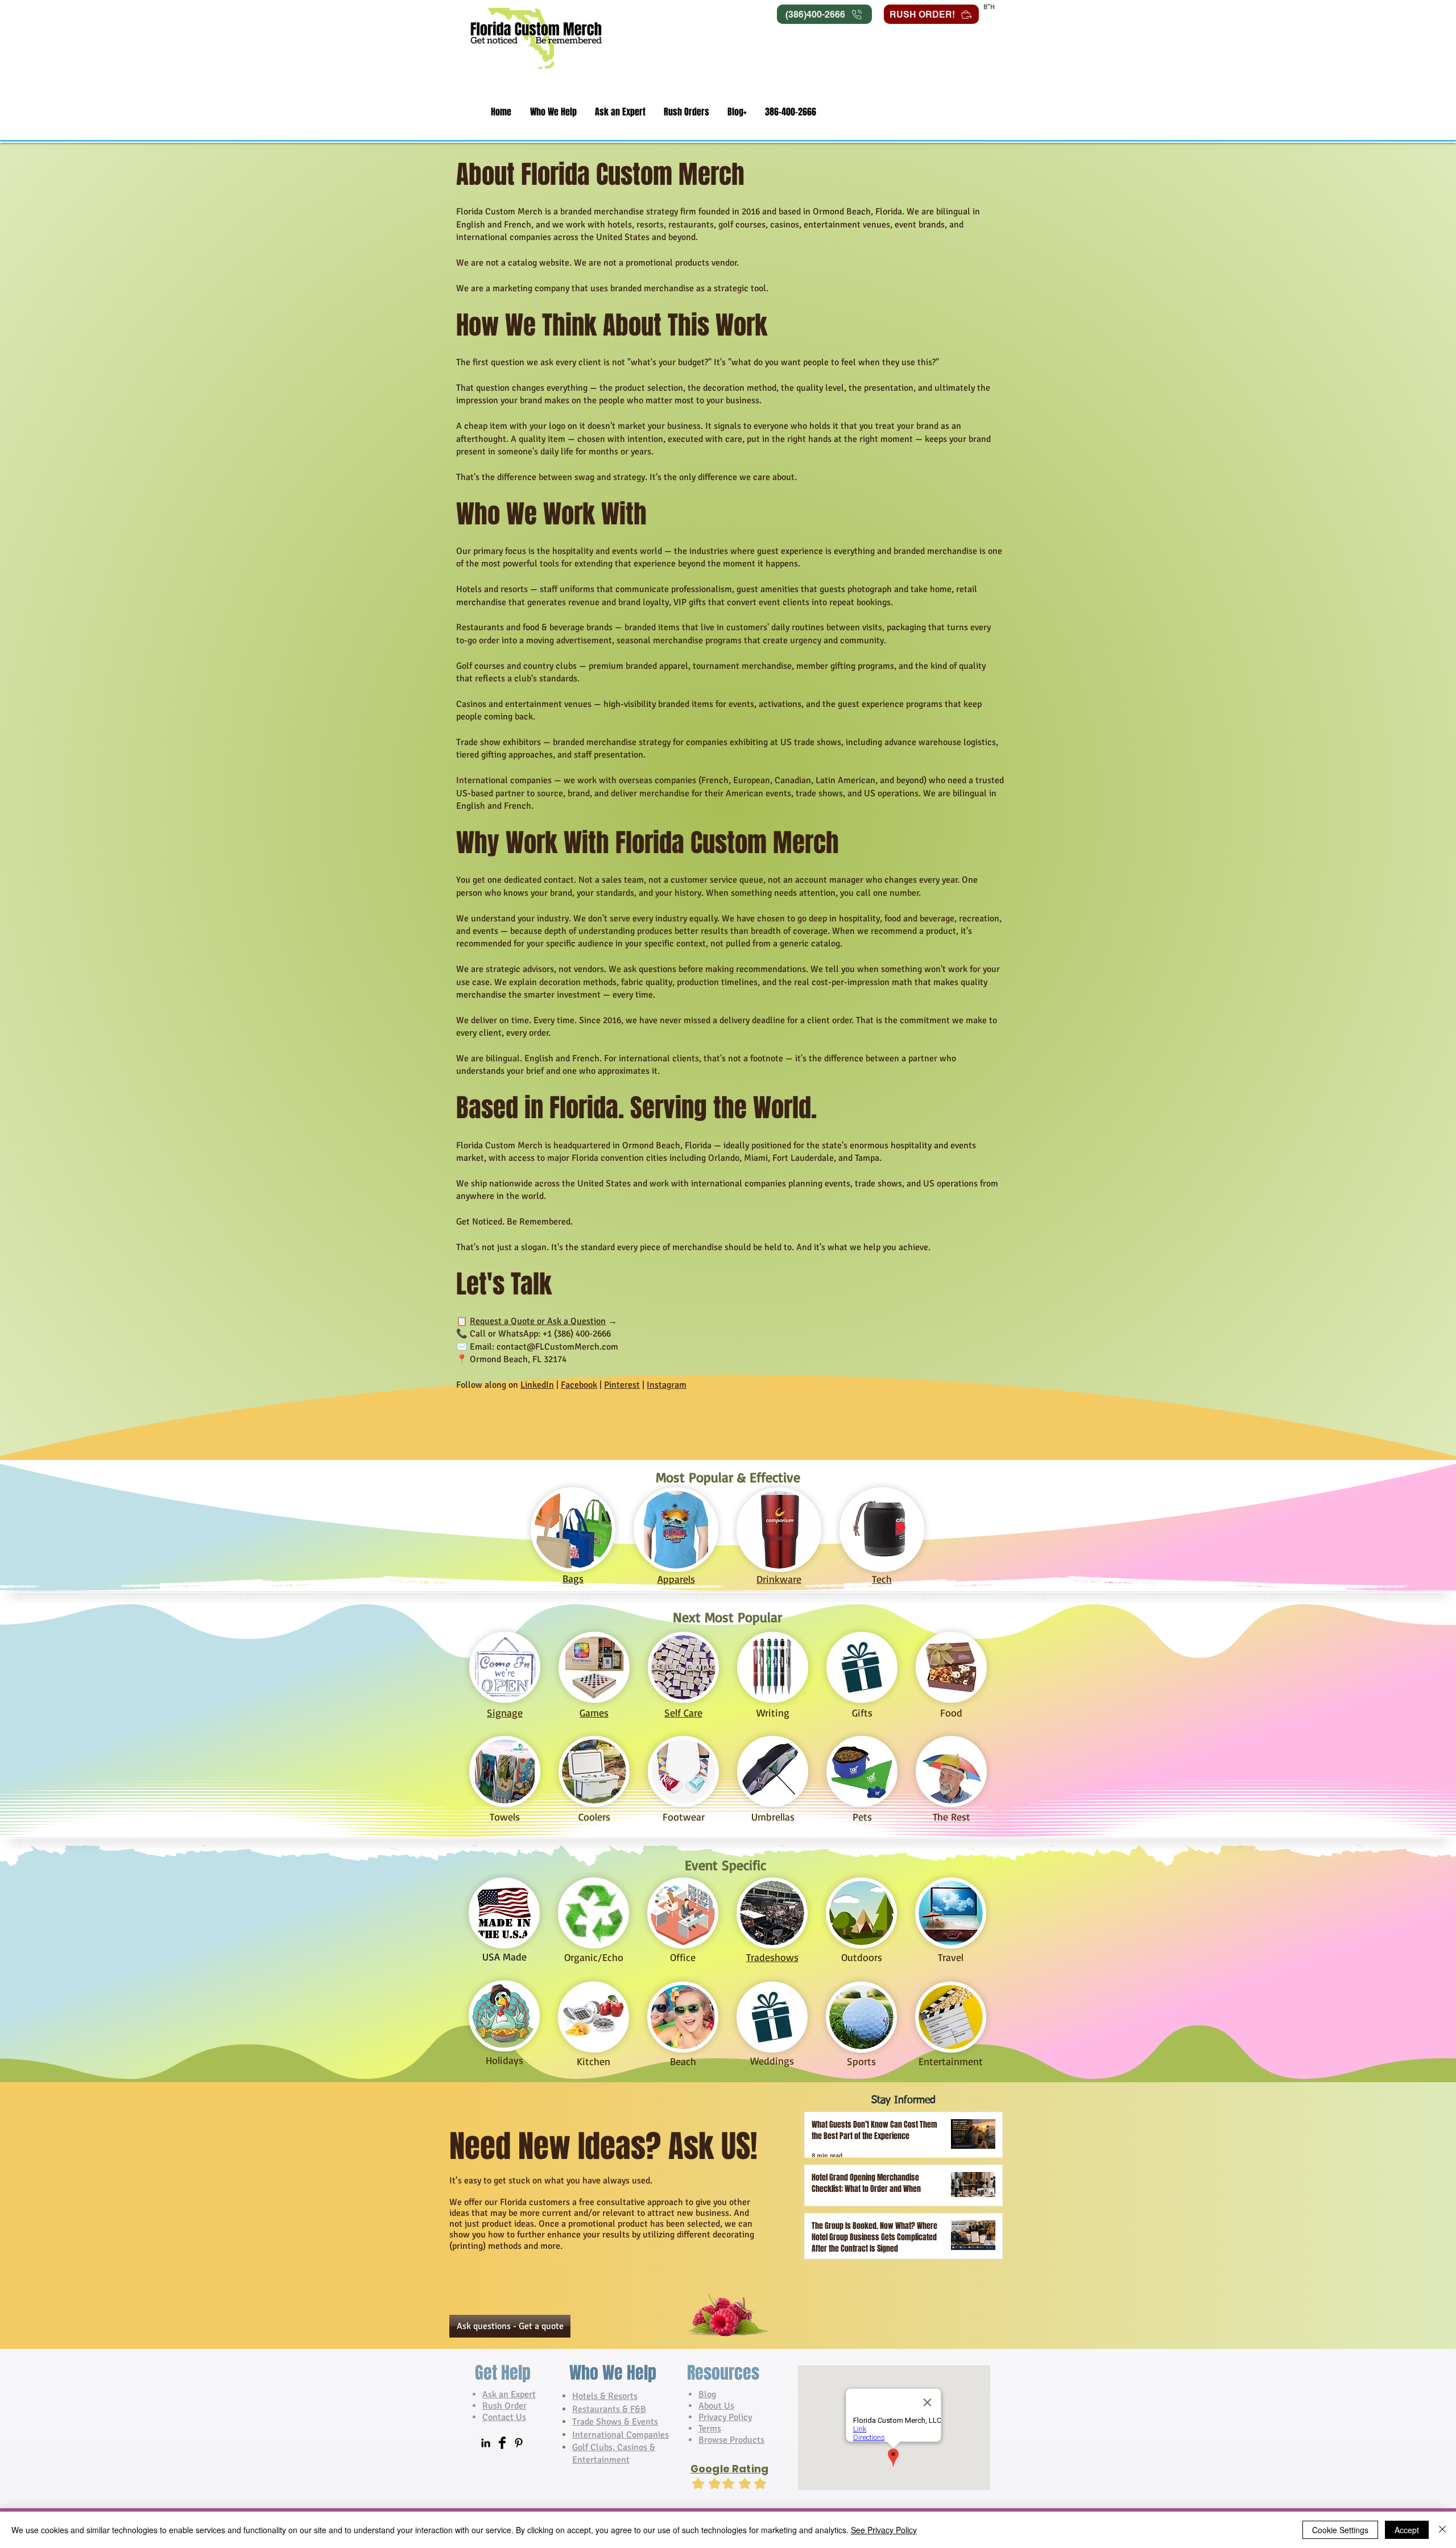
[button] (553, 112)
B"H (989, 7)
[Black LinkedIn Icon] (486, 2443)
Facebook (579, 1385)
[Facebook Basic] (502, 2443)
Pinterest (622, 1385)
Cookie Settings (1340, 2530)
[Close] (1442, 2530)
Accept (1407, 2530)
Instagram (667, 1385)
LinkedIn (537, 1385)
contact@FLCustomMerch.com (557, 1347)
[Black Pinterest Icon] (519, 2443)
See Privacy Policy (884, 2530)
